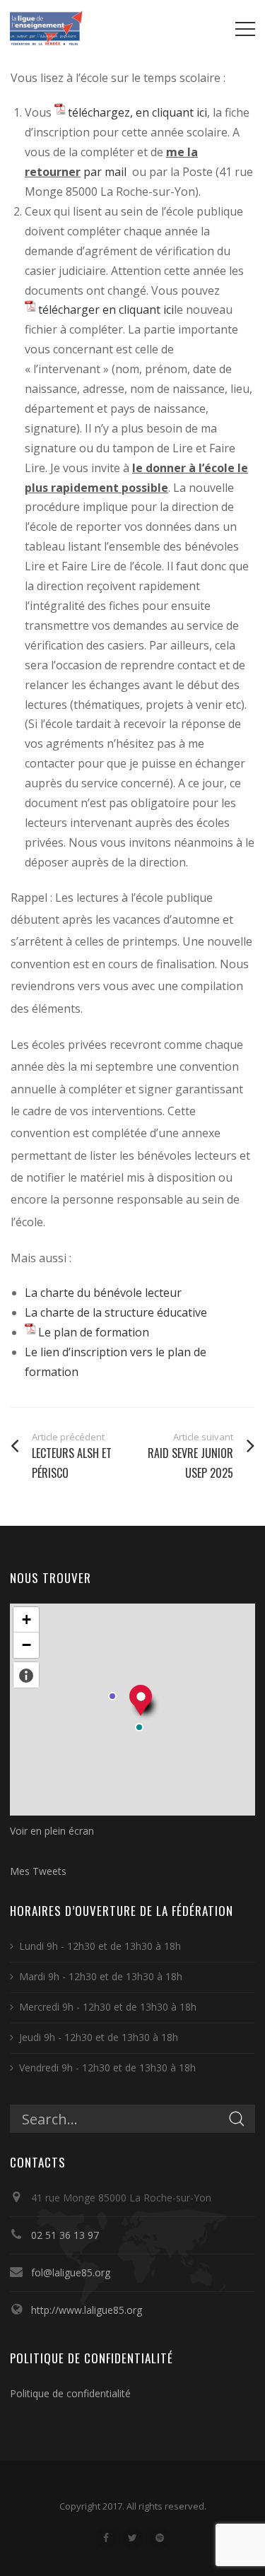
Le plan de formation (94, 1332)
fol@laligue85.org (71, 2272)
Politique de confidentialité (70, 2393)
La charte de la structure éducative (116, 1312)
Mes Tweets (38, 1871)
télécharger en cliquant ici (106, 310)
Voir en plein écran (52, 1831)
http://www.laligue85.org (87, 2310)
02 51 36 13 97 (65, 2235)
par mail (106, 172)
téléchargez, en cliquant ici (137, 112)
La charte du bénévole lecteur (103, 1293)
